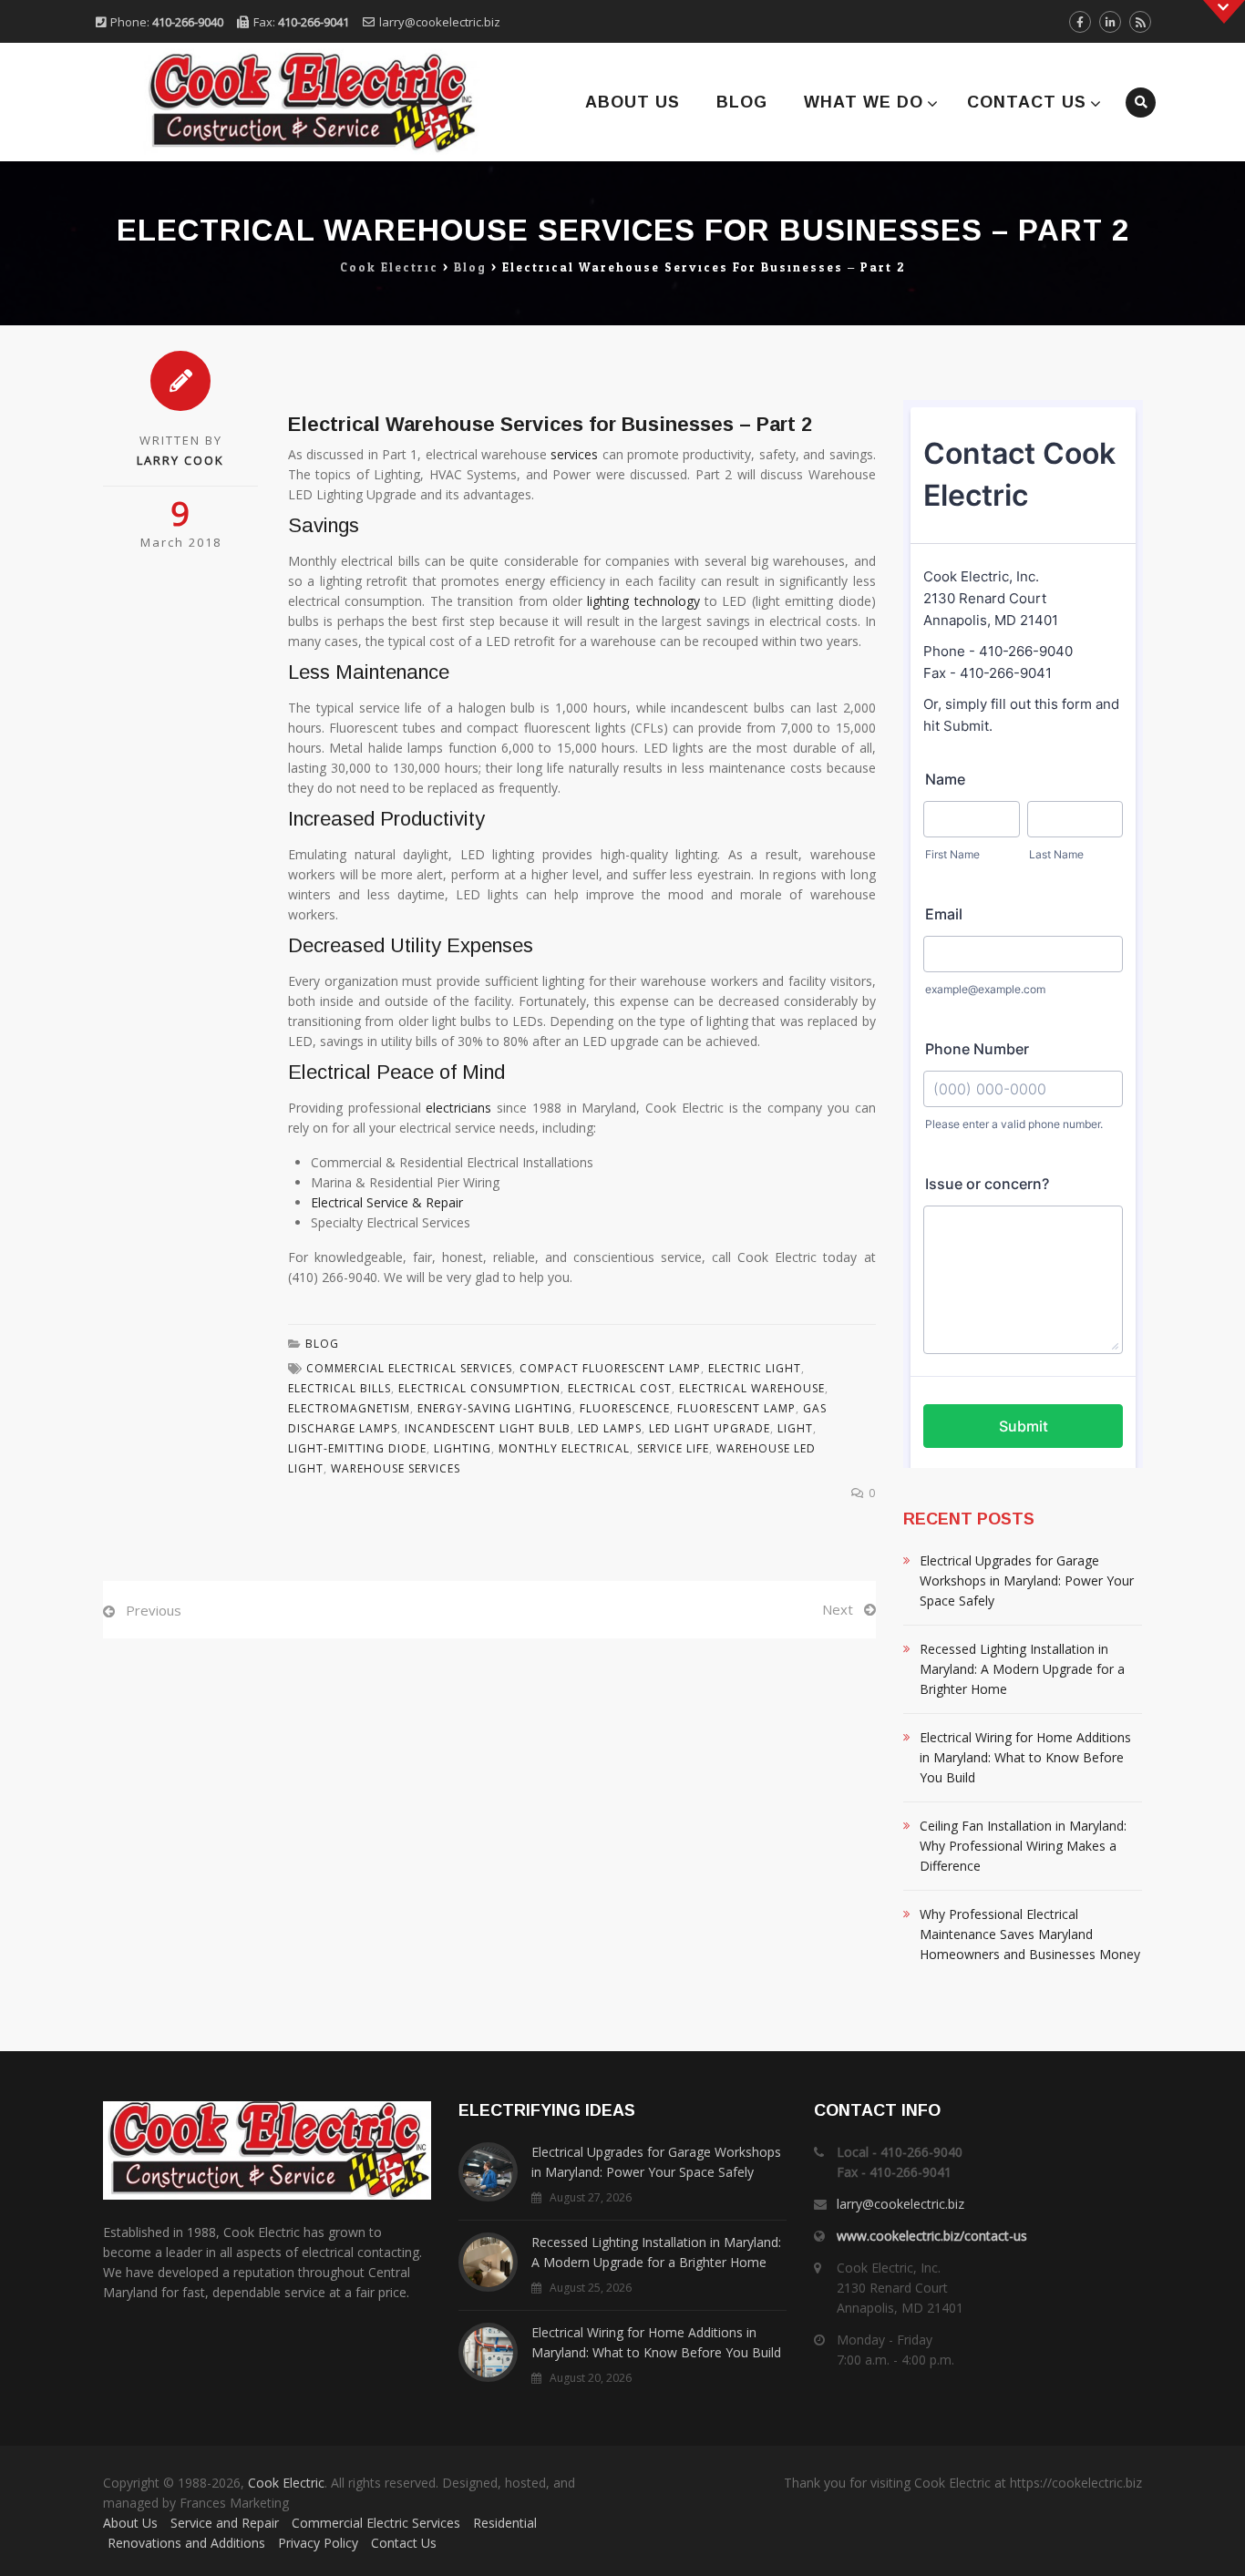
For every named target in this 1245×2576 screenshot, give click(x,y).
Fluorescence (625, 1408)
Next (838, 1609)
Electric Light (755, 1368)
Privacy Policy (318, 2543)
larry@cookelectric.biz (440, 22)
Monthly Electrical (564, 1448)
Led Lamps (610, 1428)
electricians (458, 1108)
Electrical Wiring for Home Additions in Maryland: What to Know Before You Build (1025, 1757)
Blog (742, 102)
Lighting (463, 1448)
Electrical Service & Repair (387, 1202)
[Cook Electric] (288, 102)
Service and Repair (225, 2523)
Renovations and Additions (186, 2543)
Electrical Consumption (479, 1388)
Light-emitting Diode (357, 1448)
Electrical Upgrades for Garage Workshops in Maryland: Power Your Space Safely (1027, 1580)
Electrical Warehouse (752, 1388)
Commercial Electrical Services (409, 1368)
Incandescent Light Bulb (488, 1428)
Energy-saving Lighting (495, 1408)
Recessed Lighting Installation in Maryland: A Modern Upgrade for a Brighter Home (1022, 1669)
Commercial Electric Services (376, 2523)
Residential (505, 2523)
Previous (154, 1610)
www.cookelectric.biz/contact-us (932, 2236)
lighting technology (643, 601)
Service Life (673, 1448)
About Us (633, 102)
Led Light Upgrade (710, 1428)
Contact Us (1027, 102)
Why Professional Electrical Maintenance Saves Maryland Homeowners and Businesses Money (1030, 1934)
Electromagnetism (349, 1408)
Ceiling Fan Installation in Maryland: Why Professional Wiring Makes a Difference (1023, 1846)
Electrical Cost (620, 1388)
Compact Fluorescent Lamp (610, 1368)
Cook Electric (286, 2483)
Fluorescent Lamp (736, 1408)
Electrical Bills (340, 1388)
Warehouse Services (396, 1468)
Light (795, 1428)
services (574, 454)
